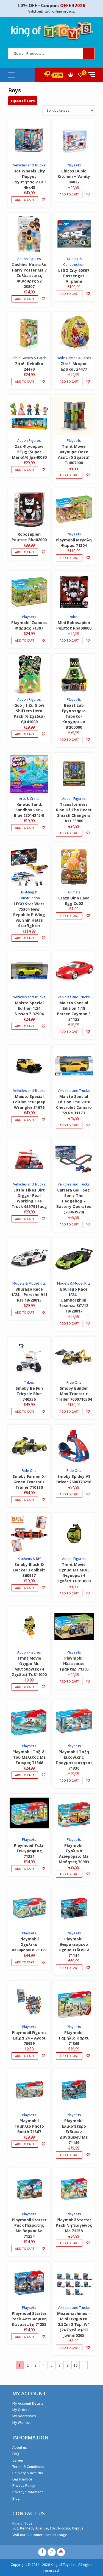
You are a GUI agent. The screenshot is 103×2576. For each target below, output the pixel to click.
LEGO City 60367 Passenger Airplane (74, 276)
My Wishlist (21, 2422)
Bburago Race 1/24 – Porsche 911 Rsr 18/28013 (29, 1295)
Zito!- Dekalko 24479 (29, 366)
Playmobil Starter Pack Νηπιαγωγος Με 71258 (74, 2225)
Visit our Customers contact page (40, 2535)
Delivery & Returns (28, 2473)
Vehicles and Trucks (29, 165)
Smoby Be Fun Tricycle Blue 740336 (29, 1394)
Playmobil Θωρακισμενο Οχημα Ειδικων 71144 (74, 1947)
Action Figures (29, 259)
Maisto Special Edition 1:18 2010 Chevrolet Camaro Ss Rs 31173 (74, 1105)
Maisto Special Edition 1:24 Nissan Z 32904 (29, 1008)
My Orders (21, 2410)
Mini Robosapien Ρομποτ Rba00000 (74, 625)
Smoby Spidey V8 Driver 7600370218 (74, 1479)
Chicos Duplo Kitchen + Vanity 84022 (74, 176)
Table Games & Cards (29, 358)
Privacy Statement (28, 2492)
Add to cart (25, 200)
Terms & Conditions (28, 2467)
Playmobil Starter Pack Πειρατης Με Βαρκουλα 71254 (29, 2228)
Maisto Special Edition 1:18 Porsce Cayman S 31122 (74, 1011)
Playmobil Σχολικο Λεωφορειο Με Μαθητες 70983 (74, 1854)
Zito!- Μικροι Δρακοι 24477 (74, 366)
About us (20, 2447)
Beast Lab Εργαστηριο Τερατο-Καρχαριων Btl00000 (74, 716)
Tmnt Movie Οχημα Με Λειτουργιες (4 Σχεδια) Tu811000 (29, 1666)
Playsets (74, 165)
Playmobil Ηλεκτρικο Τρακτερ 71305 (74, 1664)
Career (18, 2460)
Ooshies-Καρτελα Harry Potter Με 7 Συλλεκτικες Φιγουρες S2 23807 (29, 276)
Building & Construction (74, 262)
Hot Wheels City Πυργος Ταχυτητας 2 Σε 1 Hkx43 (29, 179)
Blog (16, 2498)
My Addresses (24, 2416)
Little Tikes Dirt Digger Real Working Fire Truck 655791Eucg (29, 1198)
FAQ (16, 2454)
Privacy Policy (24, 2485)
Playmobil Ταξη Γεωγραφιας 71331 (29, 1851)
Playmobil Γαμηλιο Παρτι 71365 (74, 2038)
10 (76, 2365)
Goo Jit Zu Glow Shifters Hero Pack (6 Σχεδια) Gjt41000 (29, 713)
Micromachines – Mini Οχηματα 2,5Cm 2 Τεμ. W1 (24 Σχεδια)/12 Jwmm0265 (74, 2324)
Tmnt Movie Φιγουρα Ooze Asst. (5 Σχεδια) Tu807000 (74, 455)
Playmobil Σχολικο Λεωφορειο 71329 (29, 1944)
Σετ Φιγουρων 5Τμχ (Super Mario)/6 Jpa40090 (29, 452)
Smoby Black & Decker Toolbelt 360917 (29, 1570)
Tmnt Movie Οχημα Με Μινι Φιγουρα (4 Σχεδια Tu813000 (74, 1573)
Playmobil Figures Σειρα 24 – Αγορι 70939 (29, 2038)
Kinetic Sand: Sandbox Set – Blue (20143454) (29, 810)
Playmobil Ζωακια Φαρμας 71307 (29, 625)
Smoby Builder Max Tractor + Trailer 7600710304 (74, 1394)
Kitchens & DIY (29, 1559)
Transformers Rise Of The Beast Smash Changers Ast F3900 (74, 813)
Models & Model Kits (29, 1283)
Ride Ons (74, 1382)
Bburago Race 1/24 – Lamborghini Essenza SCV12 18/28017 (74, 1300)
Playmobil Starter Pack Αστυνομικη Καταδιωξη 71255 (29, 2319)
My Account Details (28, 2403)
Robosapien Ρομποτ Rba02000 (29, 537)
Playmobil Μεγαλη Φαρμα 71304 (74, 543)
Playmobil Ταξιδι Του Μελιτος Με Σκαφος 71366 (29, 1757)
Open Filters (23, 101)
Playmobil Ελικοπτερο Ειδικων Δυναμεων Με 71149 (74, 2132)
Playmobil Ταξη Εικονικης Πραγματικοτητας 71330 (74, 1760)
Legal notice (22, 2479)
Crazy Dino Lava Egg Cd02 (74, 901)
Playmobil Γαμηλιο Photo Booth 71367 (29, 2126)
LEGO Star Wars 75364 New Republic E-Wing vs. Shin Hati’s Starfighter (29, 915)
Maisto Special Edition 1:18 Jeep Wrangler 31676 (29, 1102)
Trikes (29, 1382)
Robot (74, 617)
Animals (74, 892)
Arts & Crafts (29, 798)
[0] (80, 75)
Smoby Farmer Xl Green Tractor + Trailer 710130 (29, 1482)
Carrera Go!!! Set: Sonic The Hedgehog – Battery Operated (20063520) (74, 1201)
